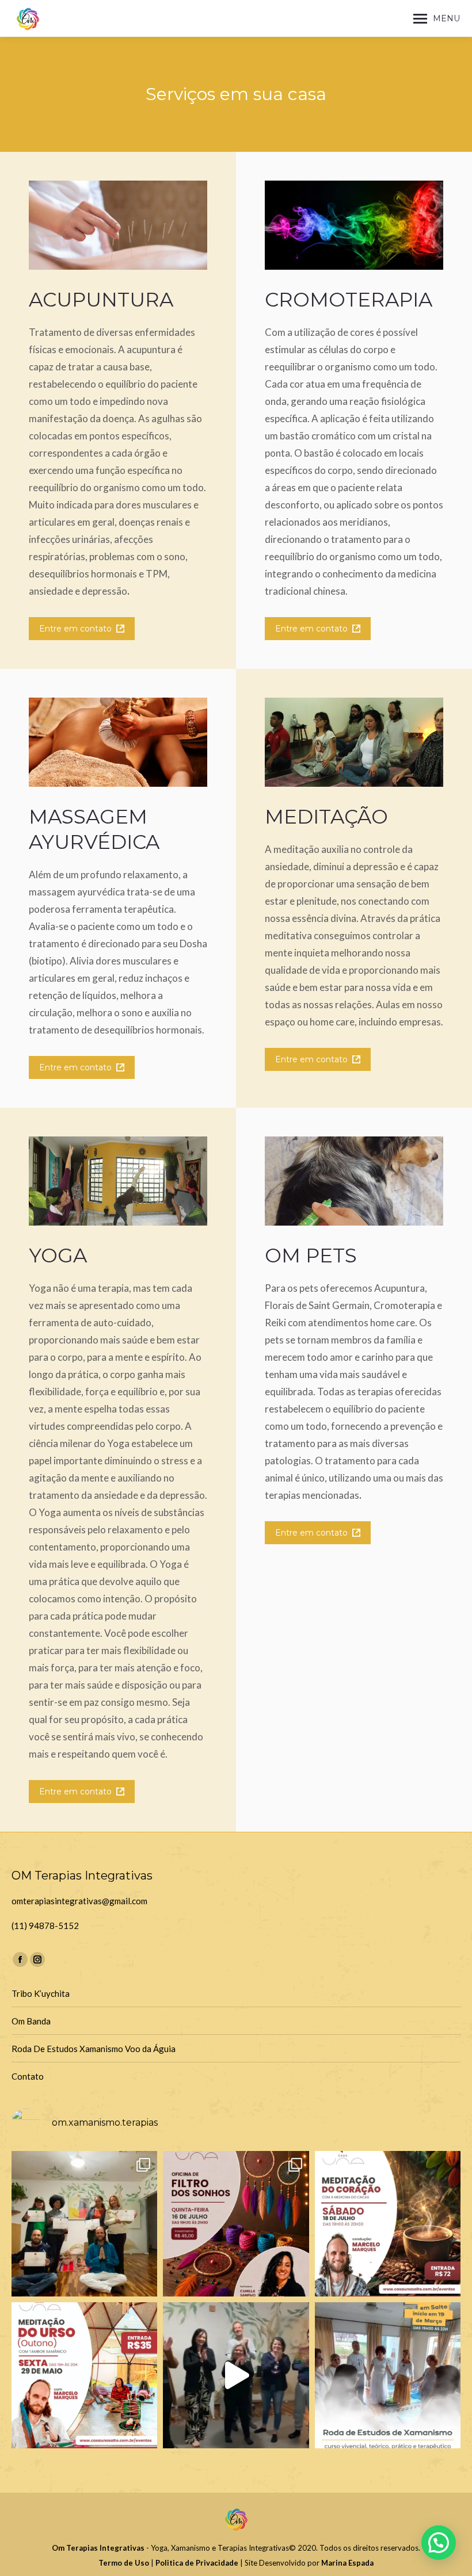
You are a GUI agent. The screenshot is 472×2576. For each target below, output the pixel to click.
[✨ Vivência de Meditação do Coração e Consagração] (388, 2224)
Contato (28, 2076)
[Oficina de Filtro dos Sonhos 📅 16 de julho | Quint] (236, 2224)
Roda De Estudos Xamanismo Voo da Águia (94, 2049)
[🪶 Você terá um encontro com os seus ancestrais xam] (388, 2375)
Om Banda (31, 2021)
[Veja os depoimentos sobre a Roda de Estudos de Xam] (236, 2375)
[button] (439, 2543)
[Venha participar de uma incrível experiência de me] (84, 2375)
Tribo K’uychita (41, 1993)
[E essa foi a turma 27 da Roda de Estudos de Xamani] (84, 2224)
